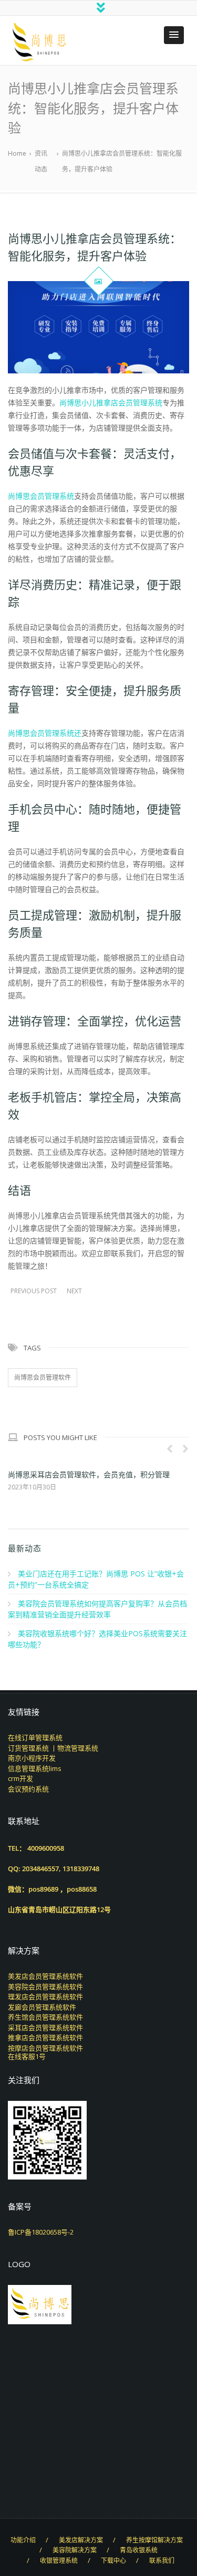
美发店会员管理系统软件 (45, 1976)
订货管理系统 (28, 1748)
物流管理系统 (78, 1748)
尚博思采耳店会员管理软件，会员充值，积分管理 (89, 1474)
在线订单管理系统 (35, 1737)
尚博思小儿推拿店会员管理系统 (111, 402)
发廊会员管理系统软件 (42, 2007)
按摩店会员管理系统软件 (45, 2048)
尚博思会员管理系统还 (45, 733)
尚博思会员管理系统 (41, 496)
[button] (174, 35)
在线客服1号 (27, 2056)
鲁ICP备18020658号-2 (41, 2232)
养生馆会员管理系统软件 (45, 2017)
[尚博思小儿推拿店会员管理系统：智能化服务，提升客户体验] (98, 328)
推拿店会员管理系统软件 (45, 2037)
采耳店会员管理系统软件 (45, 2027)
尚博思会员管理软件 (43, 1377)
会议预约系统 (28, 1789)
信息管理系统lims (35, 1768)
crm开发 (20, 1778)
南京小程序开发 (32, 1758)
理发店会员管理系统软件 (45, 1997)
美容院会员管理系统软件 (45, 1987)
